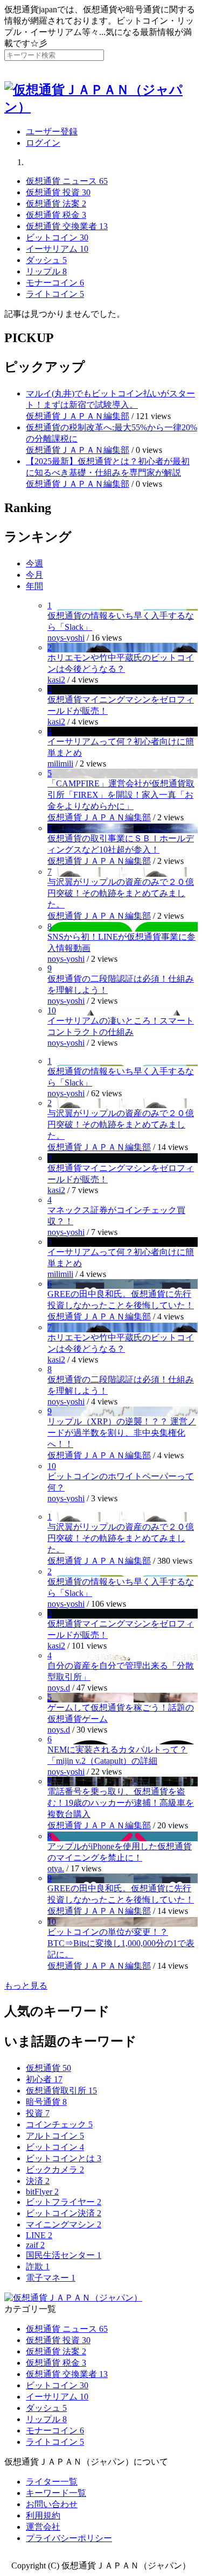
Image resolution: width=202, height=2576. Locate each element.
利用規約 (43, 2515)
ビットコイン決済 (64, 2213)
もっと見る (26, 1986)
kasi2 (56, 680)
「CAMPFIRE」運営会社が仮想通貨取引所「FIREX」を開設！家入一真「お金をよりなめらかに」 (121, 795)
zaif (35, 2245)
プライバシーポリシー (69, 2538)
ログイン (43, 143)
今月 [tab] (34, 575)
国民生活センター (64, 2255)
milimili (60, 764)
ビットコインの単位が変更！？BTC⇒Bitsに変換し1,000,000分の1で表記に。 (121, 1943)
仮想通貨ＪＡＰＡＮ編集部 (78, 416)
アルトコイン (55, 2136)
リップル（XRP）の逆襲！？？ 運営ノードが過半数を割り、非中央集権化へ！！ (122, 1433)
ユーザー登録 (52, 132)
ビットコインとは (64, 2158)
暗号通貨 (46, 2102)
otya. (56, 1868)
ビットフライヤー (64, 2202)
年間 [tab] (34, 586)
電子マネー (51, 2278)
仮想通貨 (48, 2068)
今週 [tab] (34, 563)
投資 (38, 2113)
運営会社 (43, 2527)
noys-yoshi (66, 638)
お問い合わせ (52, 2504)
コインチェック (59, 2124)
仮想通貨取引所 (61, 2091)
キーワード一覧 (56, 2493)
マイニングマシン (64, 2224)
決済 (38, 2181)
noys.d (59, 1688)
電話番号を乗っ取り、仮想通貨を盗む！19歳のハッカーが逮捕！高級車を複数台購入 (121, 1803)
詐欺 (38, 2266)
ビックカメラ (55, 2170)
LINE (39, 2235)
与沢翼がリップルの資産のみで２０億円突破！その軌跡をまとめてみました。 (121, 893)
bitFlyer (42, 2192)
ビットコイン (55, 2147)
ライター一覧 (52, 2482)
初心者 (44, 2079)
